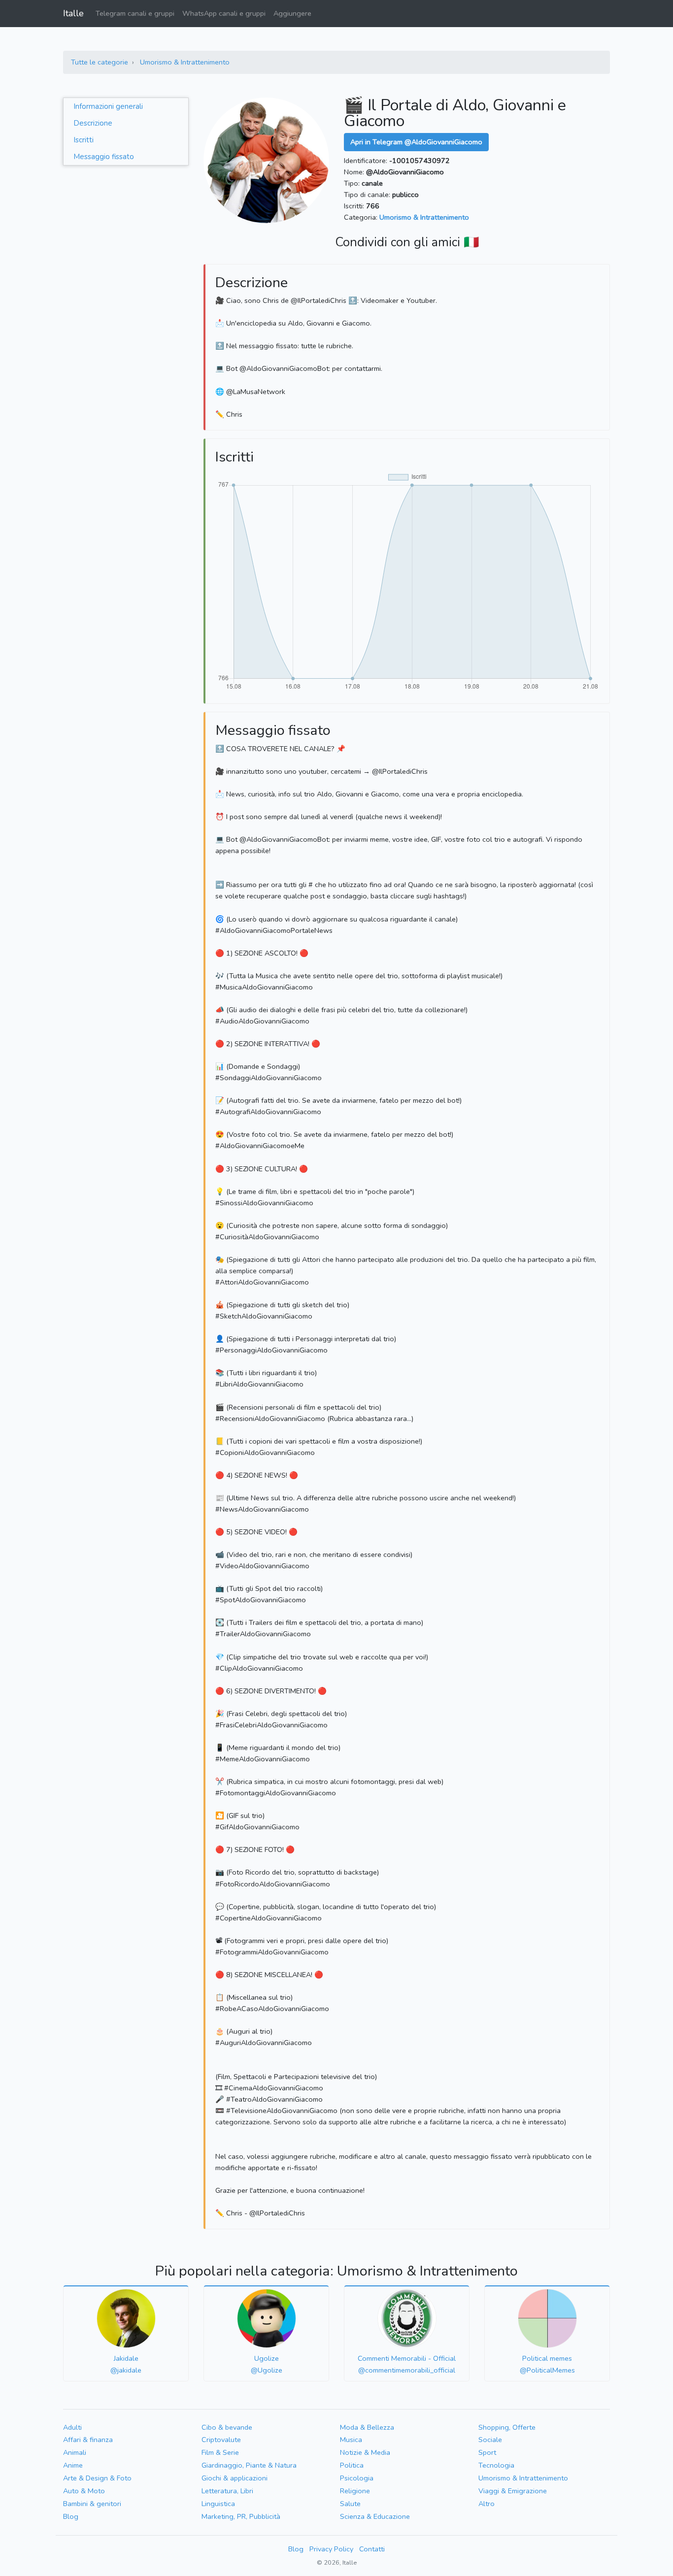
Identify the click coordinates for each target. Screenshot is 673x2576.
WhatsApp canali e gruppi (224, 13)
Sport (487, 2452)
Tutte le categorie (100, 62)
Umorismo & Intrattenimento (185, 62)
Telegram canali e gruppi (135, 13)
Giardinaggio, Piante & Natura (249, 2465)
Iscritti (84, 140)
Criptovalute (221, 2440)
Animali (75, 2452)
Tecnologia (496, 2465)
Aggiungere (292, 13)
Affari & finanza (88, 2440)
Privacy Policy (331, 2549)
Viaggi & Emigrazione (513, 2491)
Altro (487, 2504)
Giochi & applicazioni (235, 2478)
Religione (355, 2491)
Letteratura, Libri (227, 2491)
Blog (71, 2516)
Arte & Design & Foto (97, 2478)
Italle (73, 13)
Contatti (372, 2549)
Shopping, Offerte (507, 2427)
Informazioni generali (108, 106)
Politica (352, 2465)
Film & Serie (220, 2452)
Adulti (72, 2427)
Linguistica (218, 2504)
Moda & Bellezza (367, 2427)
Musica (351, 2440)
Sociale (490, 2440)
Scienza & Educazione (375, 2516)
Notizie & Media (365, 2452)
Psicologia (357, 2478)
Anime (73, 2465)
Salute (350, 2504)
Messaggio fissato (104, 157)
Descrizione (93, 123)
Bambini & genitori (92, 2504)
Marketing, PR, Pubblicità (241, 2516)
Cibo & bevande (227, 2427)
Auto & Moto (84, 2491)
